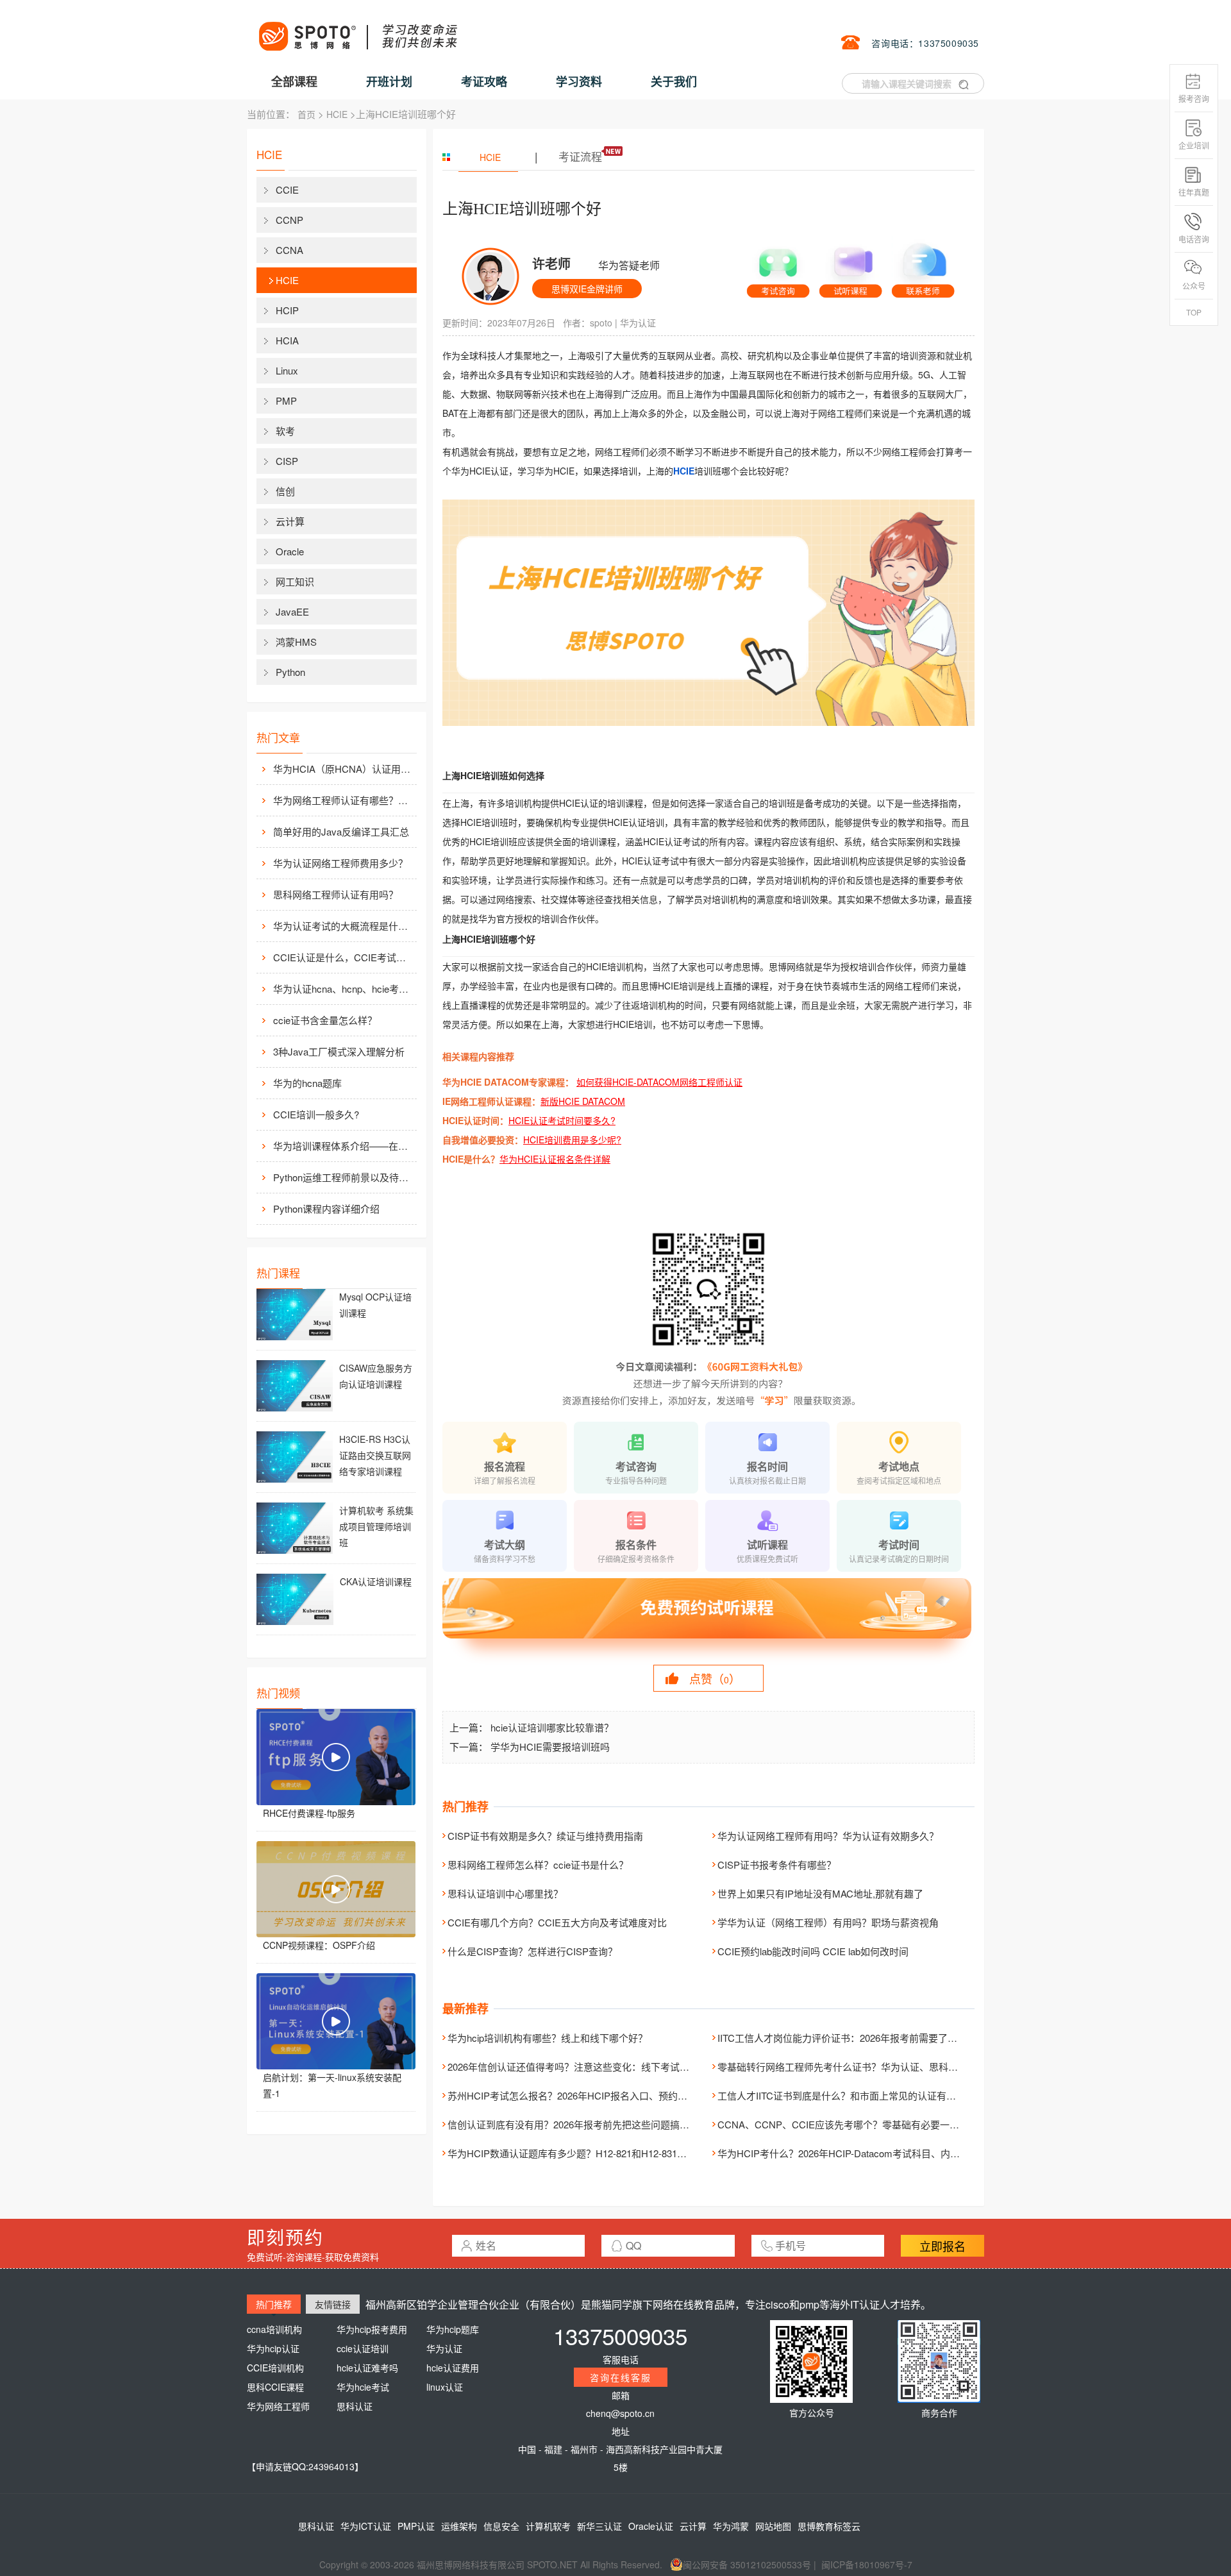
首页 (306, 114)
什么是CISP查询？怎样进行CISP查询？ (532, 1951)
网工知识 (295, 581)
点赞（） (715, 1678)
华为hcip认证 (273, 2348)
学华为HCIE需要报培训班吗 (550, 1747)
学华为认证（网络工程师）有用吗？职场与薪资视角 (828, 1922)
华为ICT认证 (366, 2526)
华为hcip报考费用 (372, 2329)
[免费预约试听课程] (708, 1620)
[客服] (778, 268)
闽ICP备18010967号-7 (867, 2564)
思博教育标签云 (829, 2526)
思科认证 (355, 2406)
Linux (287, 370)
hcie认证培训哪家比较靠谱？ (552, 1727)
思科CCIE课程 (275, 2387)
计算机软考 (548, 2526)
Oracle (290, 551)
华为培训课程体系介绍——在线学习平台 (344, 1146)
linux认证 (445, 2387)
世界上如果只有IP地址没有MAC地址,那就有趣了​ (820, 1893)
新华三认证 (599, 2526)
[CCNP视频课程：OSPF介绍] (336, 1889)
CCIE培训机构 (275, 2368)
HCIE (337, 114)
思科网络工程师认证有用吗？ (336, 894)
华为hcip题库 (453, 2329)
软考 (285, 431)
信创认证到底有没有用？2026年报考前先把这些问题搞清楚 (573, 2124)
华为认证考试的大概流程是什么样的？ (344, 926)
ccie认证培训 (363, 2348)
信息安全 (501, 2526)
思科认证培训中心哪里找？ (505, 1893)
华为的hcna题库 (307, 1083)
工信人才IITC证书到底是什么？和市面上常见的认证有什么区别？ (856, 2095)
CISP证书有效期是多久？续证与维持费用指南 (545, 1836)
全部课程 (294, 81)
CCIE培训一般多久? (316, 1114)
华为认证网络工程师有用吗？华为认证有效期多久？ (828, 1836)
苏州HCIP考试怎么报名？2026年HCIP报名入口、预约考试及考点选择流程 (606, 2095)
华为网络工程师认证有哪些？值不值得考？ (344, 800)
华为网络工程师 (278, 2406)
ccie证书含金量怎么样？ (325, 1020)
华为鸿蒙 (731, 2526)
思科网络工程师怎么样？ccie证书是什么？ (538, 1865)
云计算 (290, 521)
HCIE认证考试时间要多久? (562, 1120)
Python (290, 672)
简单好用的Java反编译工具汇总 (341, 831)
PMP (286, 400)
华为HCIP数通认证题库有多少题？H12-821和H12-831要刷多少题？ (591, 2153)
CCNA (289, 250)
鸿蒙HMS (296, 642)
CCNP (289, 220)
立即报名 (942, 2246)
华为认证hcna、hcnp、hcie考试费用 (344, 989)
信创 (285, 491)
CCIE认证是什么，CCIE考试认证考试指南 (344, 957)
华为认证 (638, 323)
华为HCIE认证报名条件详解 (555, 1159)
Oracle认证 (651, 2526)
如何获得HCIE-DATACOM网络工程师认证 (659, 1082)
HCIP (287, 310)
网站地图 (773, 2526)
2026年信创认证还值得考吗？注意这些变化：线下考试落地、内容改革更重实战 (616, 2067)
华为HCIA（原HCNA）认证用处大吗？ (344, 769)
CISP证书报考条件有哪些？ (777, 1865)
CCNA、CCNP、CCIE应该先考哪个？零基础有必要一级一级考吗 (858, 2124)
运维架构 (459, 2526)
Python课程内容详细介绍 (326, 1208)
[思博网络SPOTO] (357, 29)
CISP (287, 461)
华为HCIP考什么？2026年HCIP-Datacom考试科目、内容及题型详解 (863, 2153)
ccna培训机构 (274, 2329)
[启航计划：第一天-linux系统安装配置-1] (336, 2021)
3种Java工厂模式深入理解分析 (339, 1051)
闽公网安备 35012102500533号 (747, 2564)
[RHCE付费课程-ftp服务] (336, 1757)
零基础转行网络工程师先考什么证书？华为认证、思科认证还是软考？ (867, 2067)
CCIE (287, 189)
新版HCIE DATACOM (583, 1101)
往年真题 (1194, 192)
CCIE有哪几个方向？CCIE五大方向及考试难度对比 (557, 1922)
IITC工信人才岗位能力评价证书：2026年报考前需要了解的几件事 (857, 2038)
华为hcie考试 (363, 2387)
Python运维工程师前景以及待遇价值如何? (344, 1177)
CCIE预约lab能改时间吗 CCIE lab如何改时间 (813, 1951)
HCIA (287, 340)
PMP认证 (416, 2526)
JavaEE (292, 611)
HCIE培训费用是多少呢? (572, 1140)
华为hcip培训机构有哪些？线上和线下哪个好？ (548, 2038)
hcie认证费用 (453, 2368)
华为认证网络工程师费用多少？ (340, 863)
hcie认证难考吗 (367, 2368)
